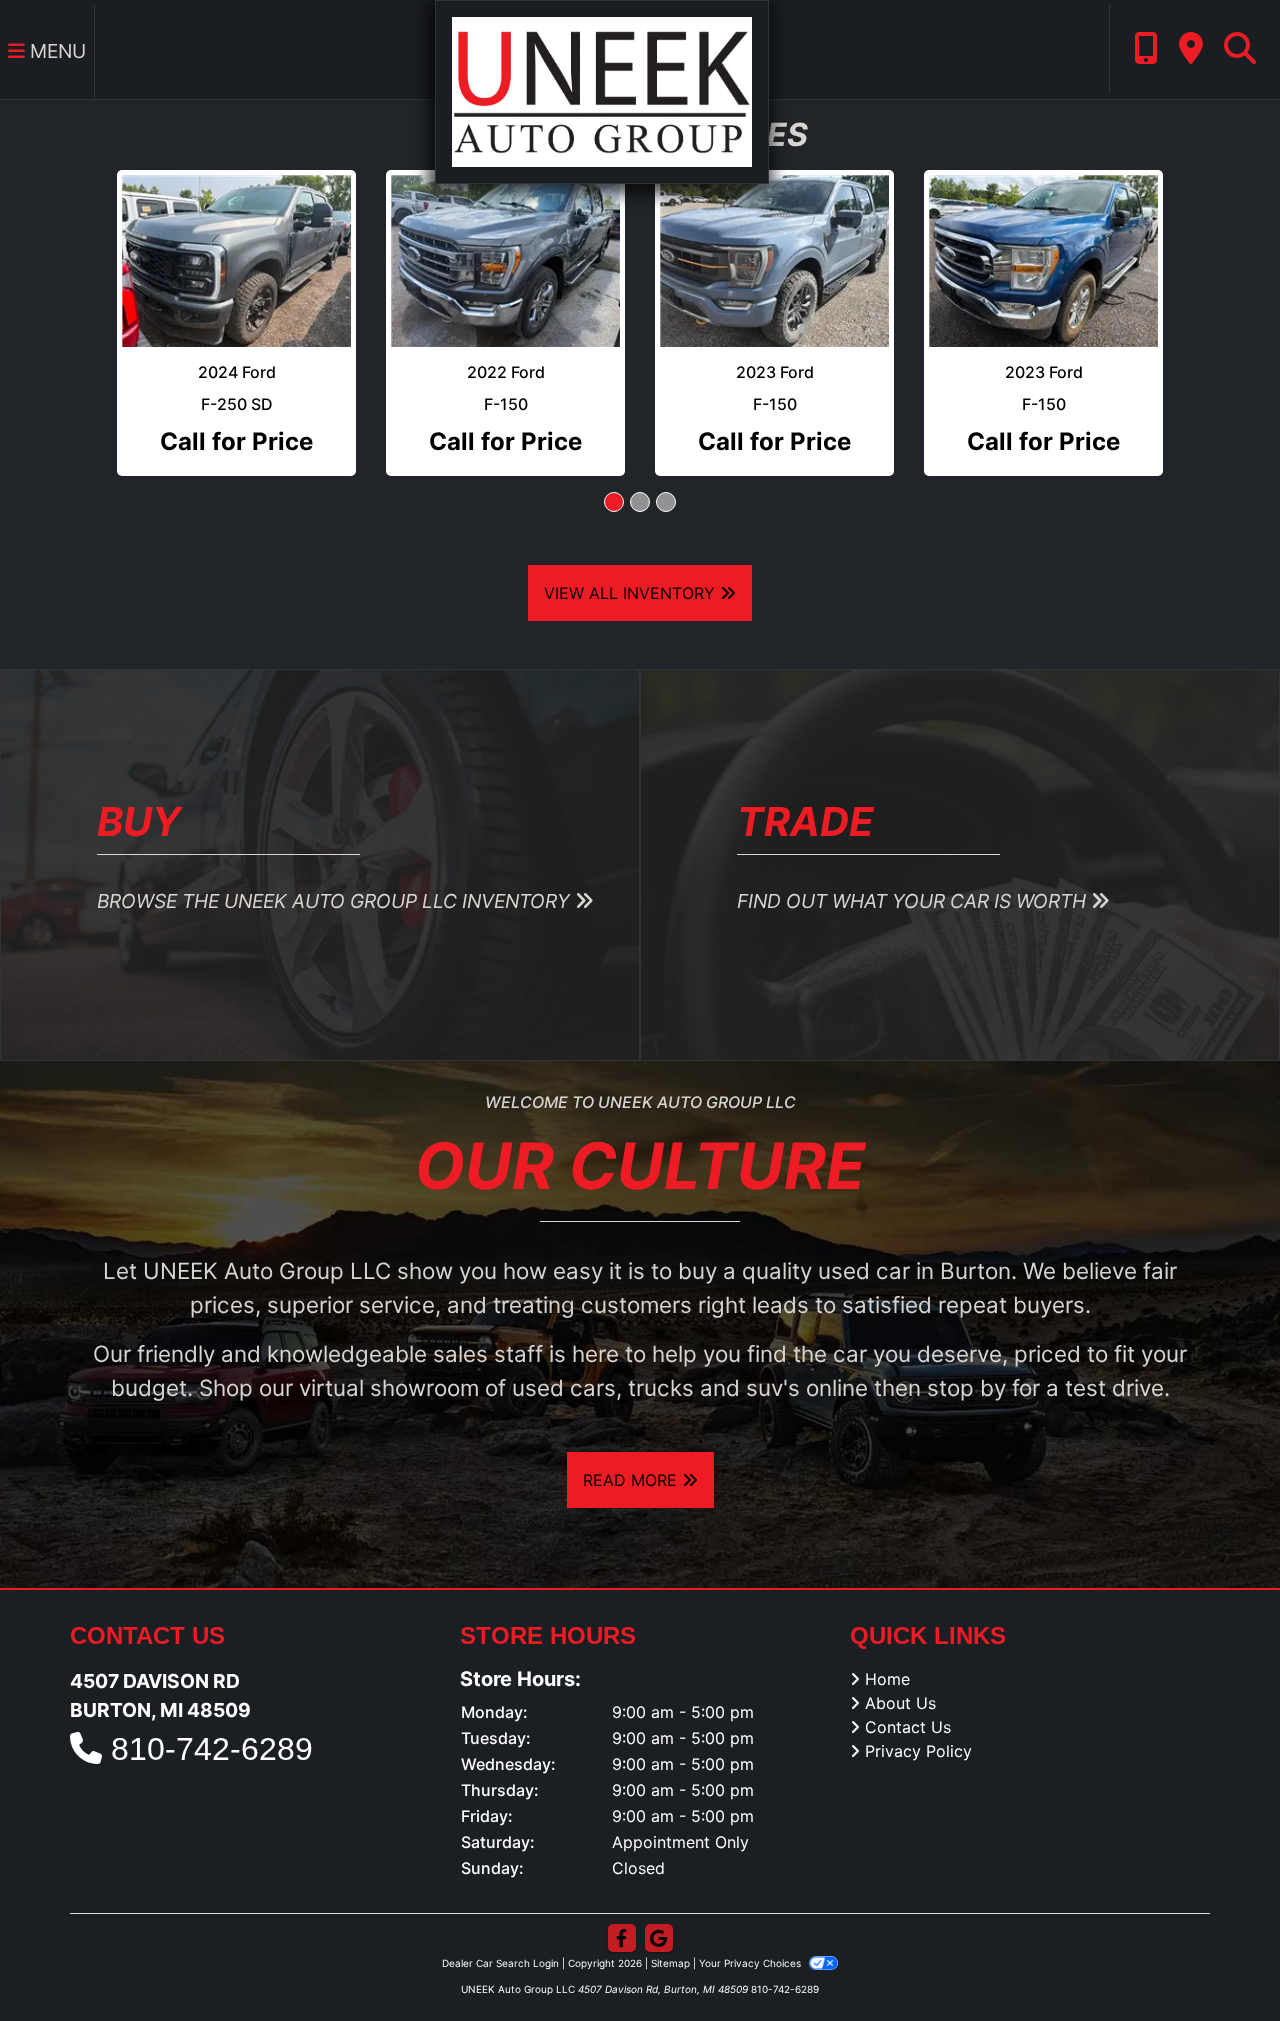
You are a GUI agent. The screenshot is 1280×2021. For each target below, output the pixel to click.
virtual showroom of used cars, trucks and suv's (549, 1346)
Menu (55, 51)
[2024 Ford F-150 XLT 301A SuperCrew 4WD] (505, 240)
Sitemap (670, 1923)
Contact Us (908, 1687)
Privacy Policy (918, 1711)
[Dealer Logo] (602, 90)
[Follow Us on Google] (659, 1898)
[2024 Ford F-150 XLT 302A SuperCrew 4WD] (1043, 240)
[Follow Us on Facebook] (622, 1898)
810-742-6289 (212, 1708)
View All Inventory (632, 553)
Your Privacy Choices (751, 1923)
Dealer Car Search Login (500, 1923)
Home (887, 1639)
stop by (966, 1346)
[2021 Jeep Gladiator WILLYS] (236, 240)
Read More (632, 1440)
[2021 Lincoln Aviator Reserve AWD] (774, 240)
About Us (900, 1663)
